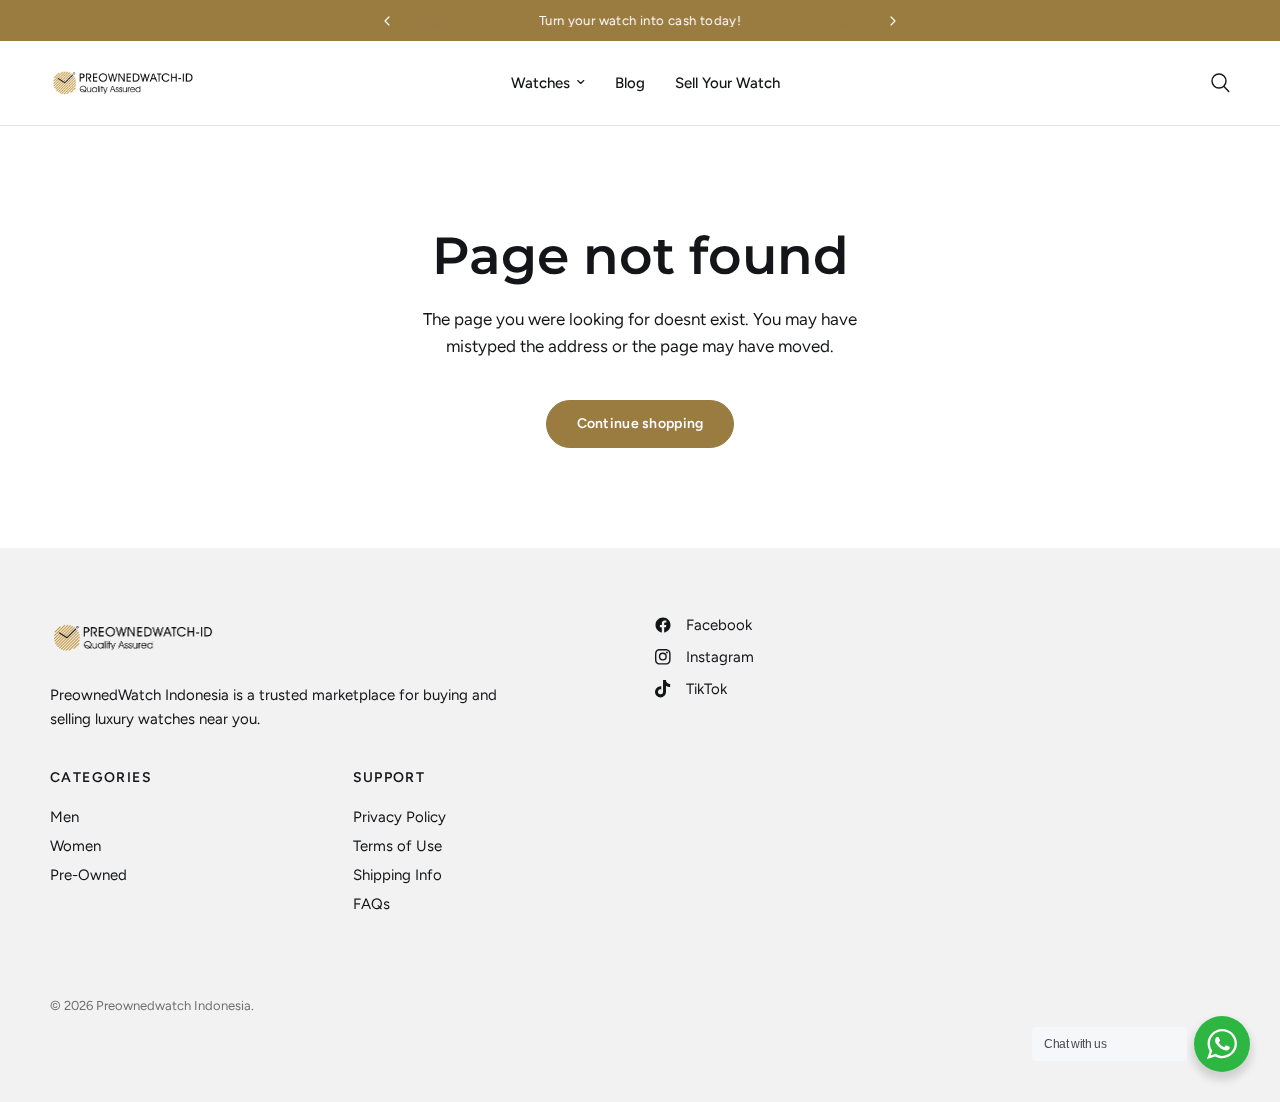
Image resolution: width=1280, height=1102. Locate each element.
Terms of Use (397, 846)
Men (64, 817)
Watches (540, 83)
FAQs (371, 904)
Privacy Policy (399, 817)
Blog (630, 83)
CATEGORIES (101, 778)
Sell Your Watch (727, 83)
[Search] (1215, 83)
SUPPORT (389, 778)
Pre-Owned (88, 875)
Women (75, 846)
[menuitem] (548, 83)
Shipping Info (397, 875)
